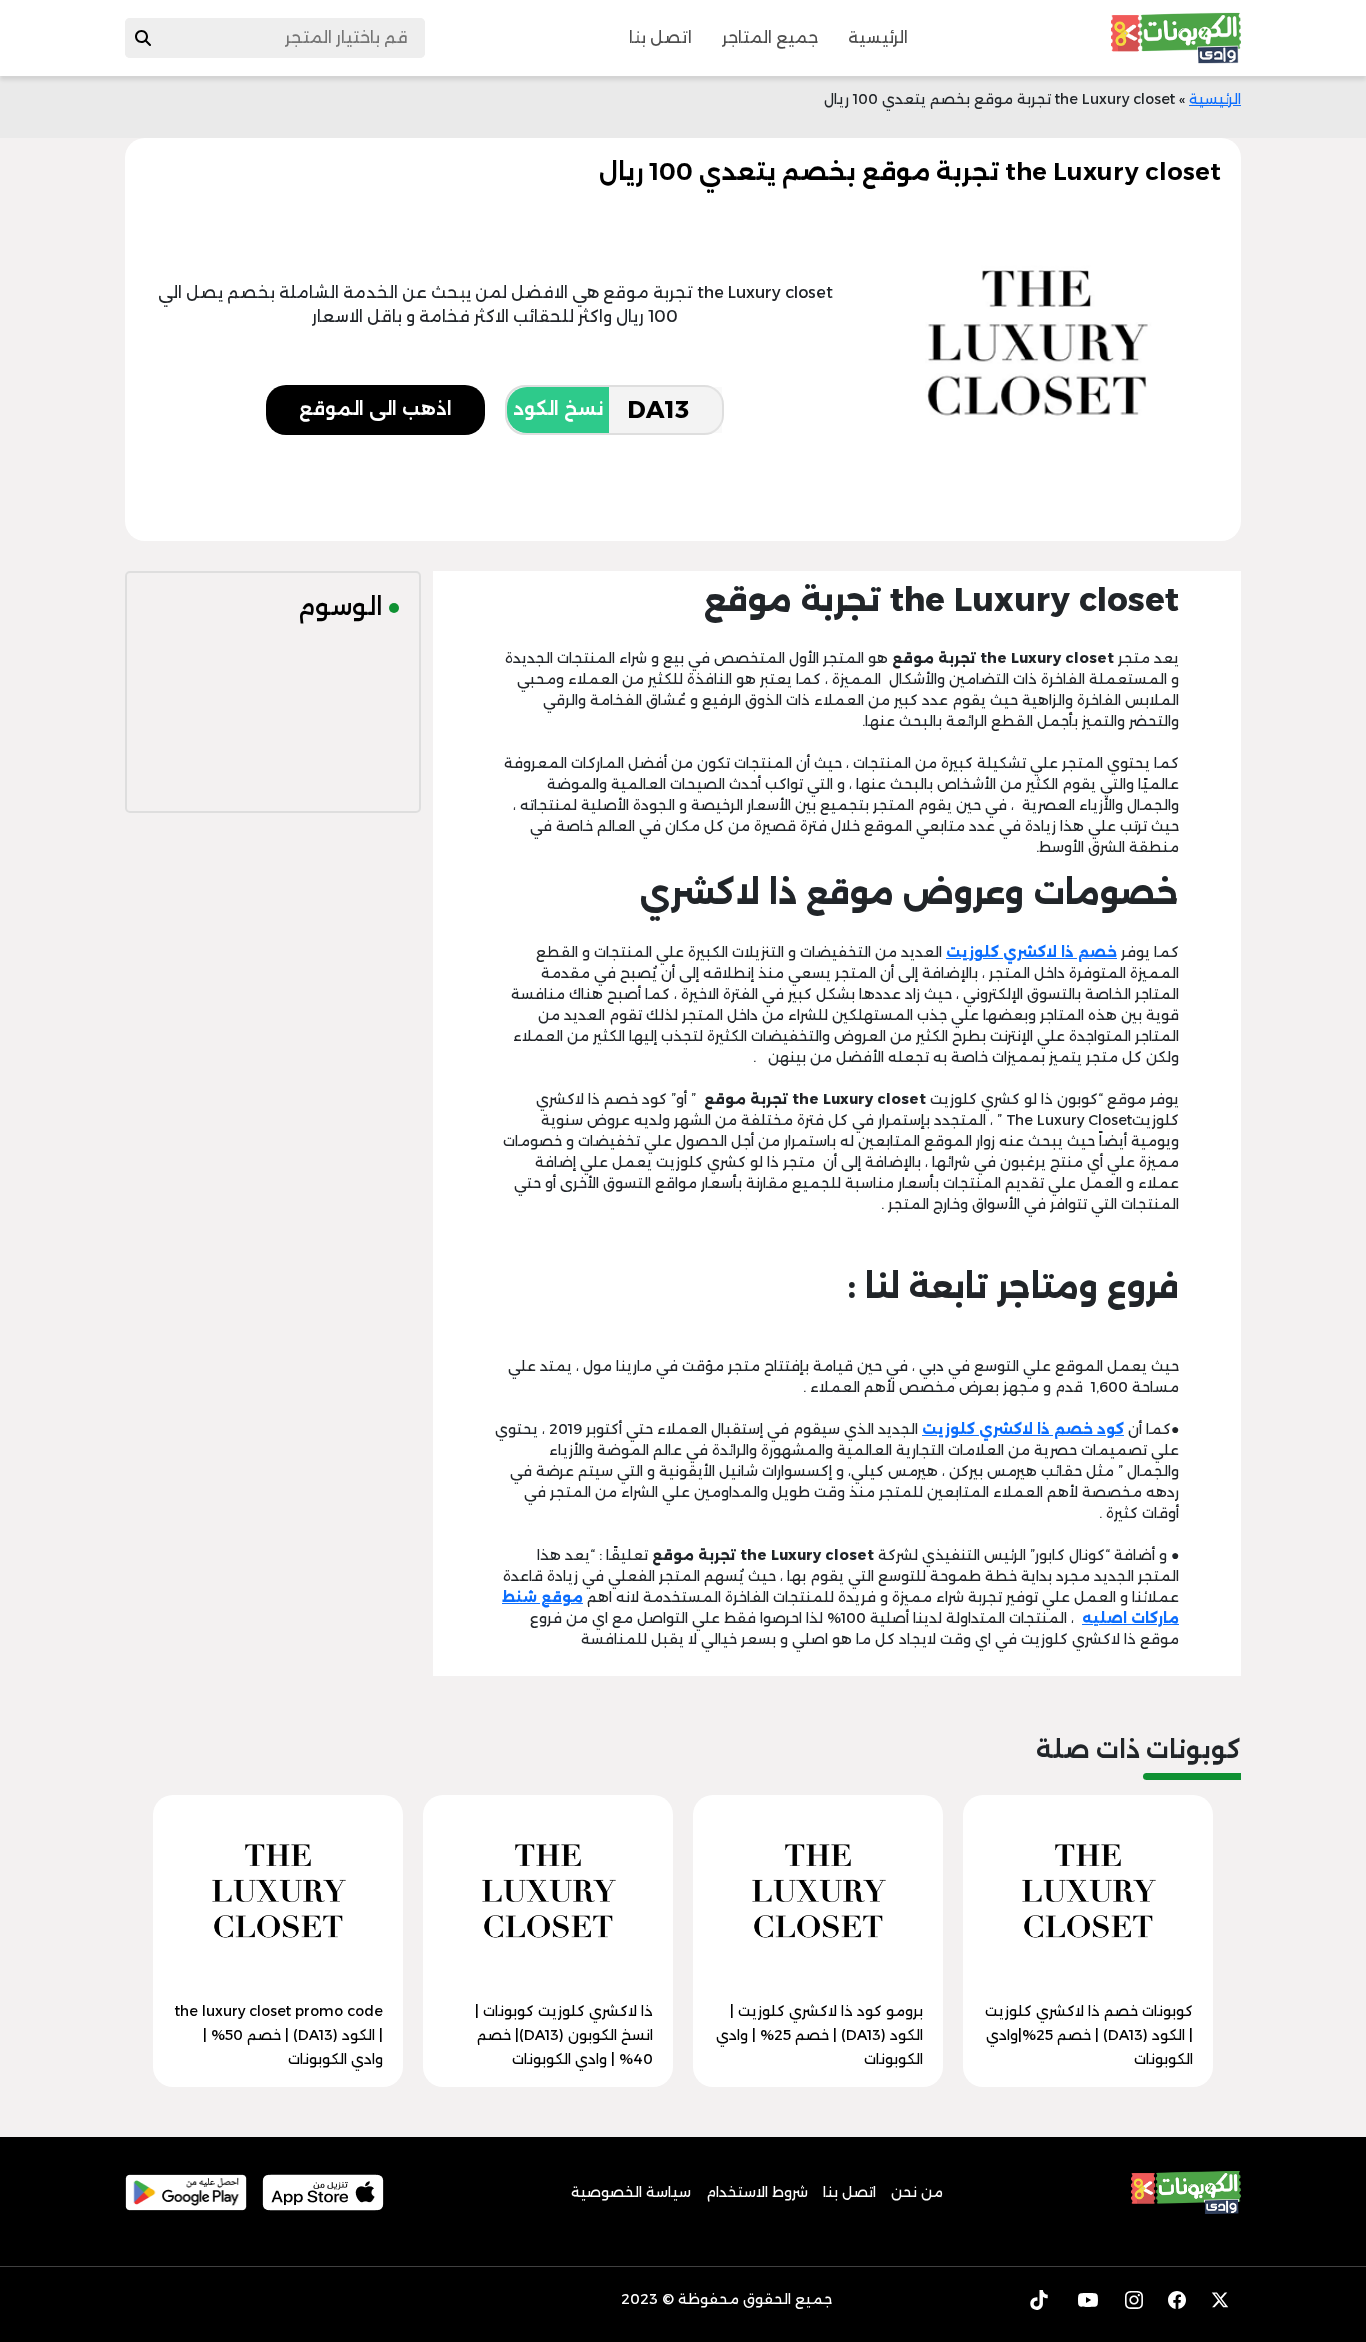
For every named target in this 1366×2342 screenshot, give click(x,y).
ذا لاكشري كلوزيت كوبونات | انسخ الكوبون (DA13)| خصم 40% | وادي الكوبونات (564, 2035)
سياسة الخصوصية (631, 2192)
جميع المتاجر (770, 37)
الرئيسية (878, 37)
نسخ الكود (558, 409)
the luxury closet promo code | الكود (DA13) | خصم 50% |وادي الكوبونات (279, 2035)
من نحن (917, 2192)
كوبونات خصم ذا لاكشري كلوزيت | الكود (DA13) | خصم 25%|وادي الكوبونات (1089, 2035)
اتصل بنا (660, 37)
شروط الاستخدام (757, 2192)
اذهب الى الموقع (375, 409)
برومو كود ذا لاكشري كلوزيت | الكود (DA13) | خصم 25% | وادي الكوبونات (819, 2035)
